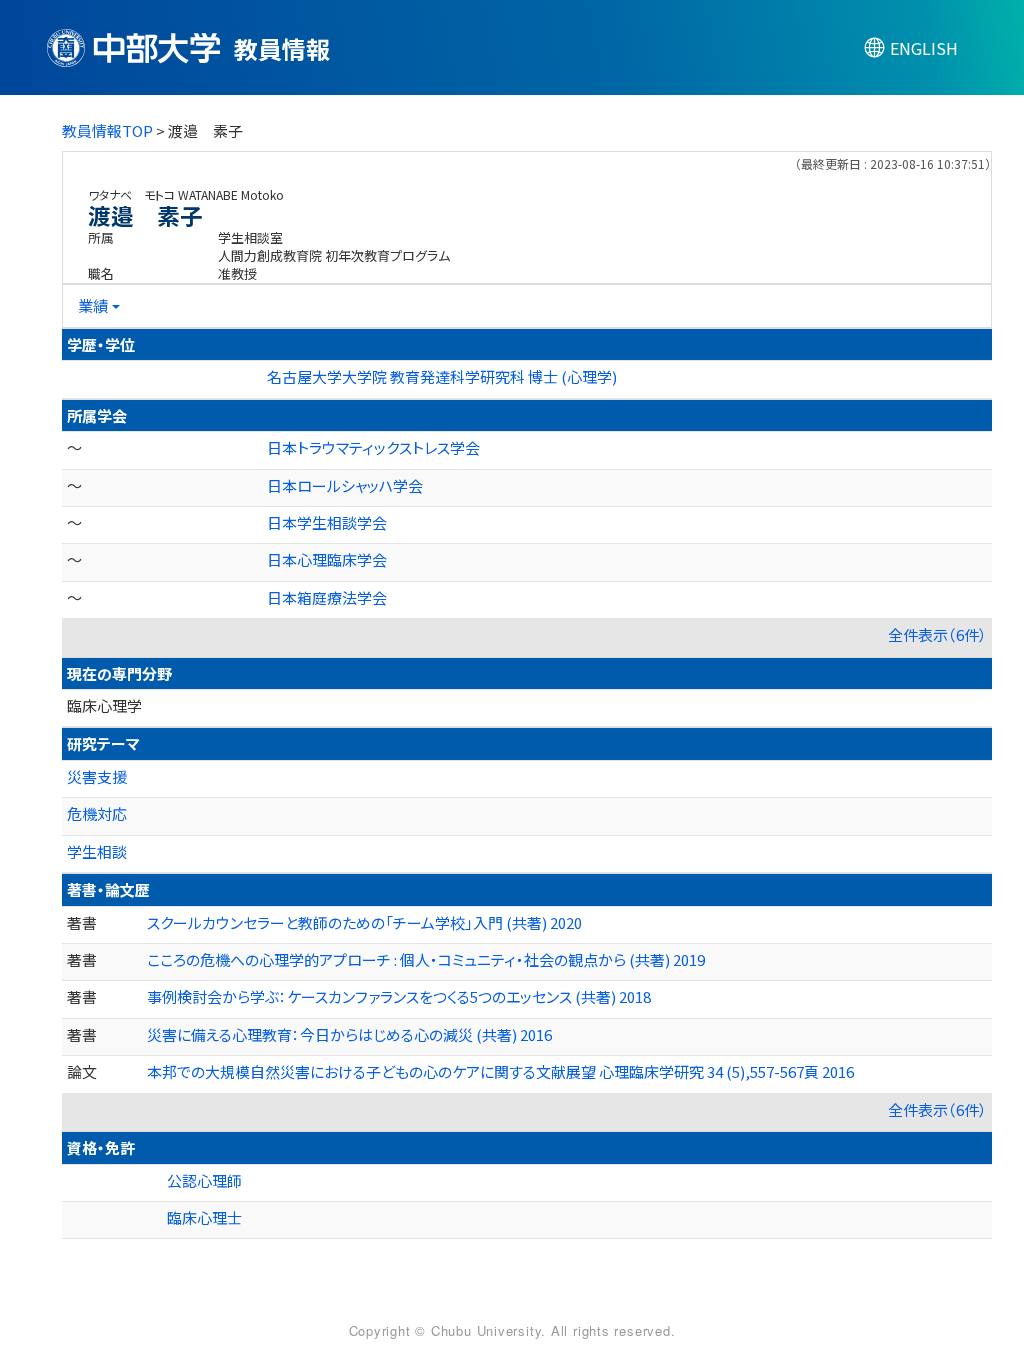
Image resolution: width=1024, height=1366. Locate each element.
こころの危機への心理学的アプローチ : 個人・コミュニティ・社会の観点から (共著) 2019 (426, 959)
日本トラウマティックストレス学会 (373, 447)
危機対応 (97, 813)
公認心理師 (204, 1180)
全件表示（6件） (937, 634)
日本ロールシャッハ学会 (345, 485)
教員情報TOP (107, 130)
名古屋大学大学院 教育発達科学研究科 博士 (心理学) (442, 376)
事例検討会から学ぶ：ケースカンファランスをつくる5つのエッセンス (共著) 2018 (399, 996)
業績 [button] (93, 305)
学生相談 (97, 851)
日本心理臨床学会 (327, 559)
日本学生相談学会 (327, 522)
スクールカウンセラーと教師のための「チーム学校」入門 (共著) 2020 (364, 922)
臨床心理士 (204, 1217)
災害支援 (97, 776)
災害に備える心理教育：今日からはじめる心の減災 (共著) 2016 (349, 1034)
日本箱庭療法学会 (327, 597)
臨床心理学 (104, 705)
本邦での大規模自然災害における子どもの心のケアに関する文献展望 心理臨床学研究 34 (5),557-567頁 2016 (500, 1071)
